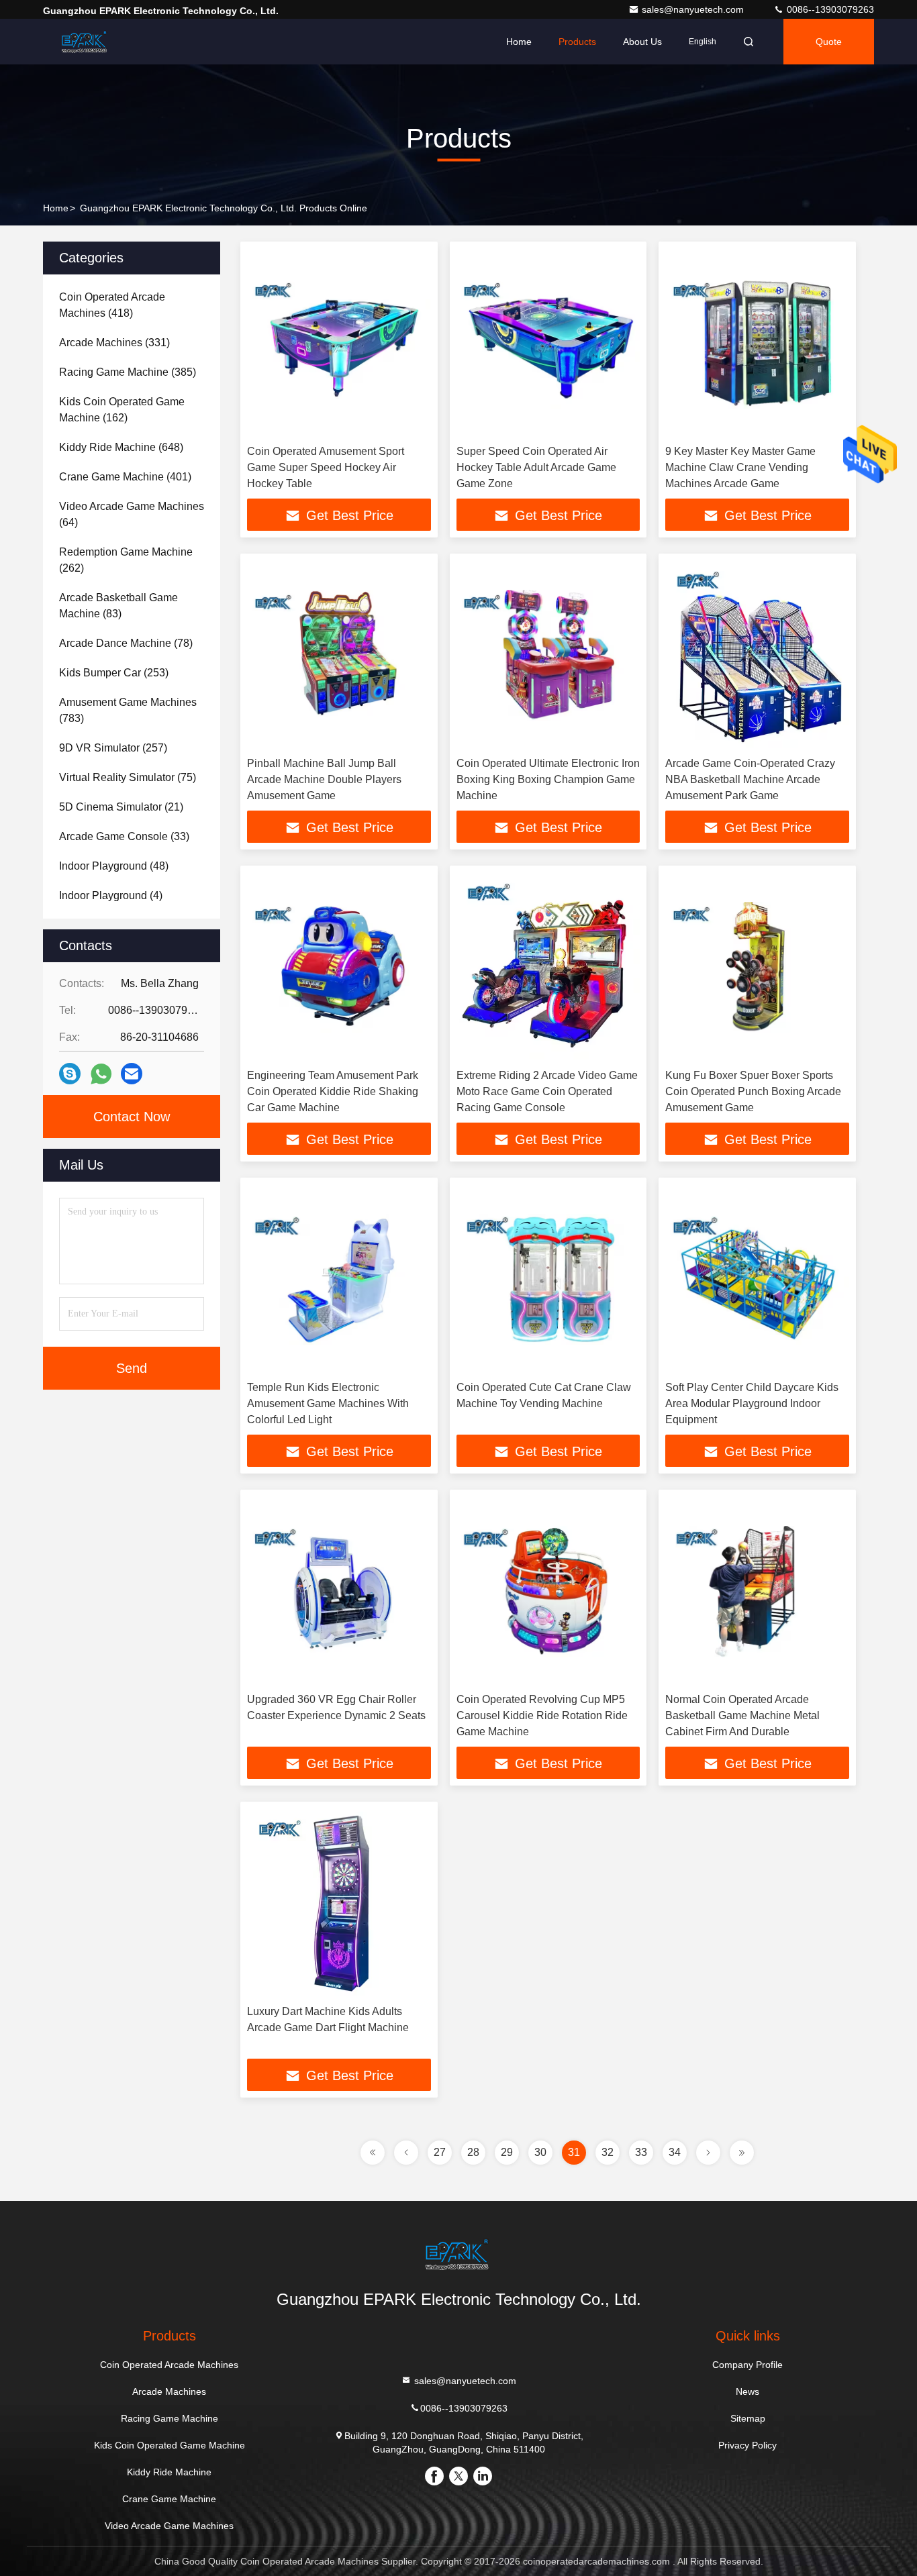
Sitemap (748, 2418)
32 (608, 2152)
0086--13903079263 (829, 9)
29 (507, 2152)
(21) (121, 807)
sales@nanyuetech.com (694, 9)
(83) (118, 606)
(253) (114, 673)
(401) (125, 477)
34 (675, 2152)
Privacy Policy (747, 2445)
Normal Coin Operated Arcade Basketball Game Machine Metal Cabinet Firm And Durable (742, 1715)
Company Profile (747, 2365)
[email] (132, 1074)
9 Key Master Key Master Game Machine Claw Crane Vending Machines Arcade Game (740, 467)
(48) (114, 866)
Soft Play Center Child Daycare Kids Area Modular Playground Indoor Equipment (752, 1403)
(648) (121, 447)
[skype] (70, 1074)
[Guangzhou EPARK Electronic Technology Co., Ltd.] (85, 42)
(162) (122, 410)
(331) (114, 343)
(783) (128, 710)
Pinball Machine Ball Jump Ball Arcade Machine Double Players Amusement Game (324, 779)
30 (540, 2152)
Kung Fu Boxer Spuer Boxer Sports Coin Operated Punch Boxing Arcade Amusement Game (753, 1091)
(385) (128, 372)
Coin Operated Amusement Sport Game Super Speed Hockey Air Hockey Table (326, 467)
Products (577, 42)
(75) (128, 777)
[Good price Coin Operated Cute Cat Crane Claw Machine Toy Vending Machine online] (548, 1279)
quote (829, 42)
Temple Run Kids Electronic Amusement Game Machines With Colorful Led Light (328, 1403)
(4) (111, 895)
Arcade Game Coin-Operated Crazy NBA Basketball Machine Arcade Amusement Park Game (750, 779)
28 (473, 2152)
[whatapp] (101, 1074)
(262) (126, 560)
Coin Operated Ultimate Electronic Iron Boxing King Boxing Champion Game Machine (548, 779)
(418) (112, 305)
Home (519, 42)
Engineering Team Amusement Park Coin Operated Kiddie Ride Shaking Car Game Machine (333, 1091)
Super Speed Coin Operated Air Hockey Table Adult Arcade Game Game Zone (536, 467)
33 (641, 2152)
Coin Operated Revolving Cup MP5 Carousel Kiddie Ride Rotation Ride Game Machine (542, 1715)
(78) (126, 643)
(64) (132, 514)
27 (440, 2152)
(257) (113, 748)
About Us (642, 42)
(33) (124, 836)
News (747, 2391)
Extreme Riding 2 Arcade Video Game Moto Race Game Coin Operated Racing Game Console (547, 1091)
